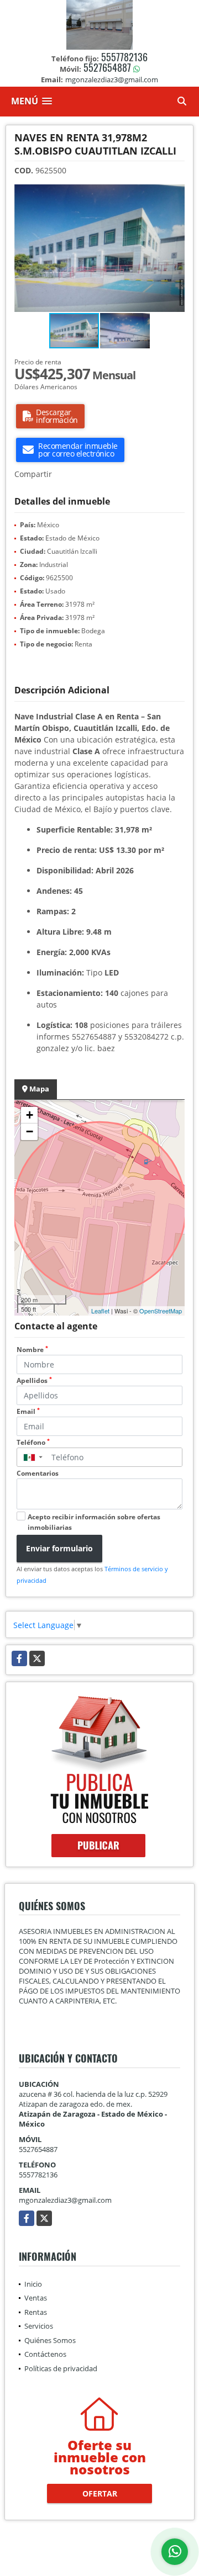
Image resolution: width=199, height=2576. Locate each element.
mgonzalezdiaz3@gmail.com (65, 2200)
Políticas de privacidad (61, 2368)
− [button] (30, 1131)
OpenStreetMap (161, 1311)
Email (28, 1411)
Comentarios (38, 1473)
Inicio (33, 2284)
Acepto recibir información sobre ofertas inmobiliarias (94, 1522)
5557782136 (124, 57)
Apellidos (34, 1380)
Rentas (36, 2312)
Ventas (36, 2298)
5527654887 (107, 67)
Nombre (32, 1350)
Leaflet (100, 1311)
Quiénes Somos (50, 2340)
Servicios (39, 2326)
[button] (175, 194)
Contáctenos (45, 2354)
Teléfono (33, 1442)
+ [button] (30, 1115)
